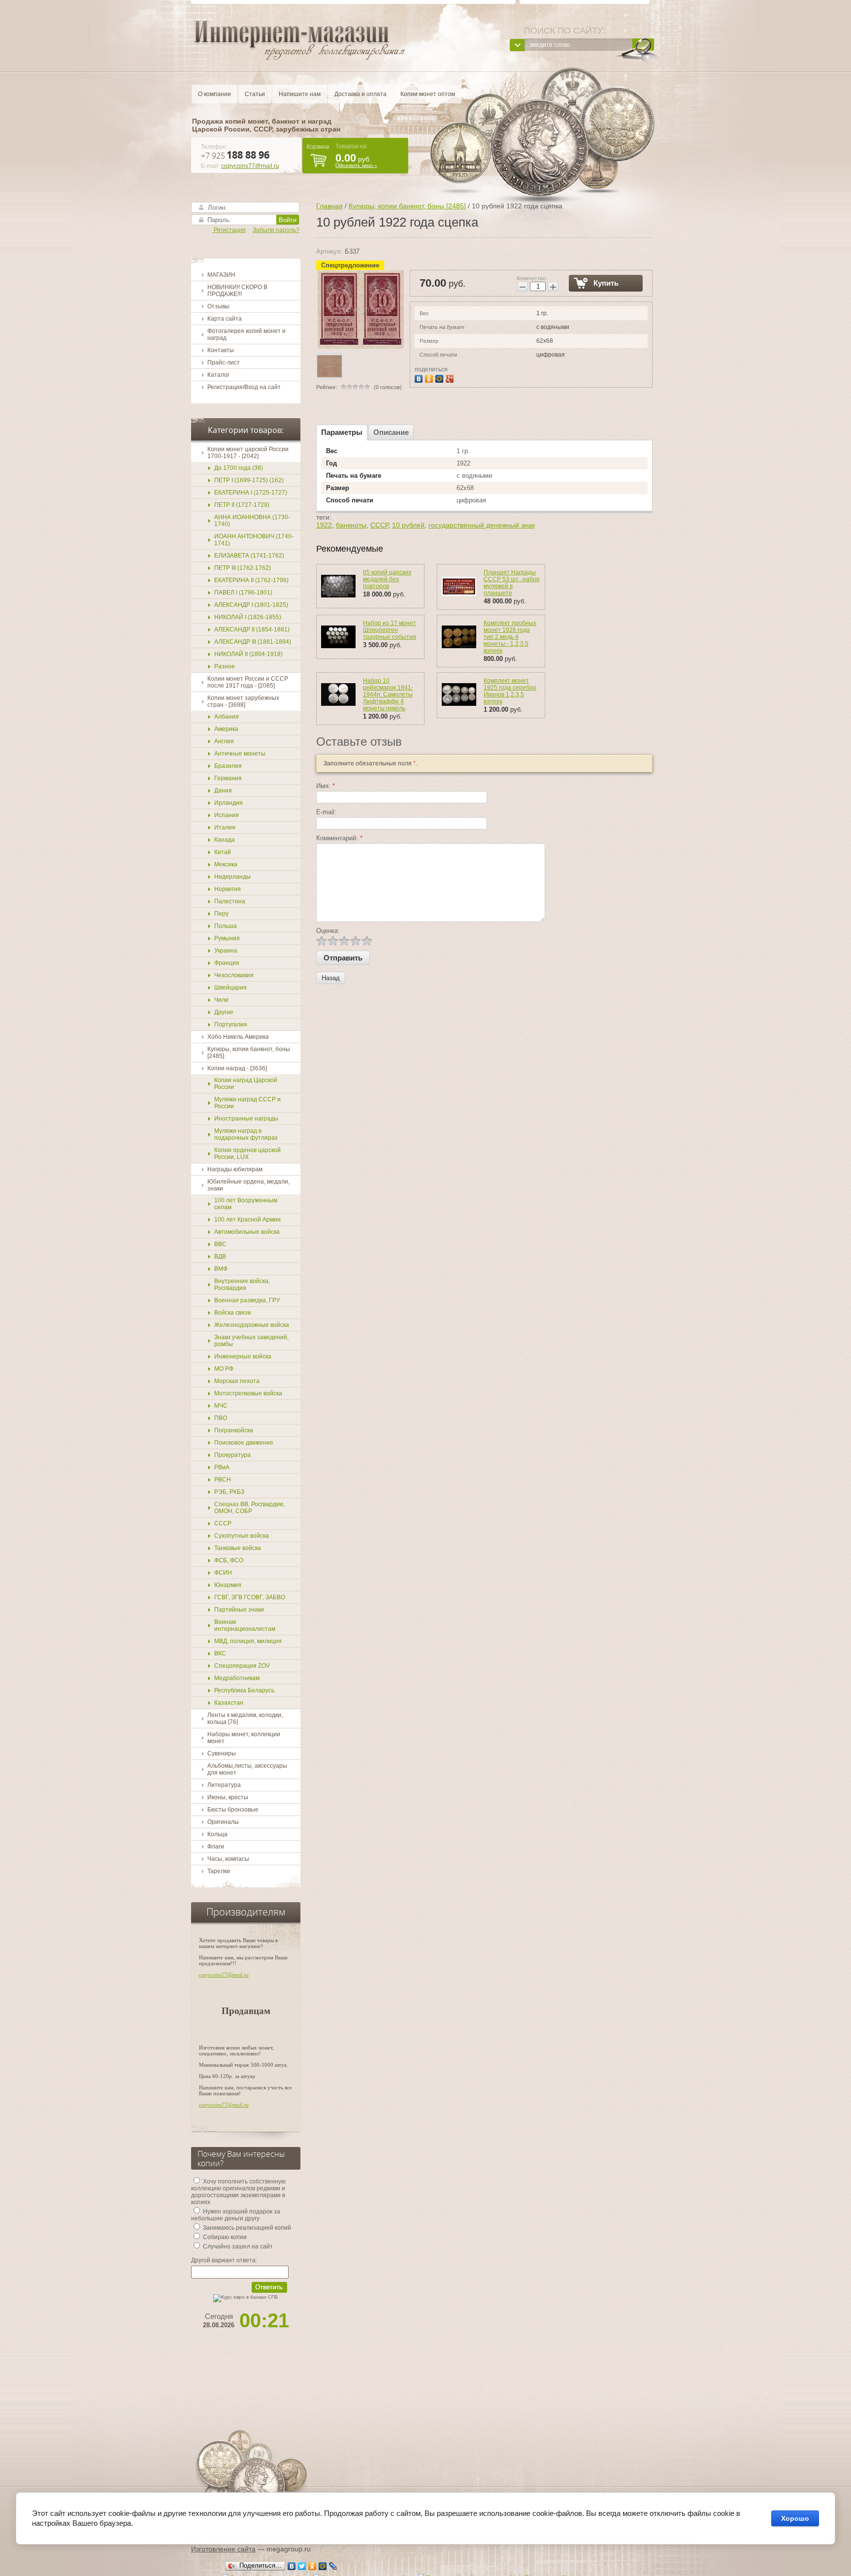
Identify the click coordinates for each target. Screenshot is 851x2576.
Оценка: (328, 931)
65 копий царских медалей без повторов (387, 579)
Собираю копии (224, 2237)
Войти (288, 220)
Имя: (326, 786)
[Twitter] (302, 2566)
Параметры (342, 432)
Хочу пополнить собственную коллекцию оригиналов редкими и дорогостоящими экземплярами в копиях (238, 2192)
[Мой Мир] (441, 378)
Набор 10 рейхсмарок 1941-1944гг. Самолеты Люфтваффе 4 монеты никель (388, 694)
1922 (324, 525)
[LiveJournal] (333, 2566)
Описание (391, 432)
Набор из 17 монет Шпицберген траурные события (390, 630)
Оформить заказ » (356, 165)
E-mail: (326, 812)
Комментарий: (339, 838)
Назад (331, 978)
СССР (379, 525)
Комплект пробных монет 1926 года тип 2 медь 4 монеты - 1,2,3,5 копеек (510, 637)
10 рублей (408, 525)
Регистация (229, 230)
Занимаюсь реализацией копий (246, 2228)
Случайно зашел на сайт (237, 2246)
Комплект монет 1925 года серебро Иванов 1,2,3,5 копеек (510, 691)
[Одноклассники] (430, 378)
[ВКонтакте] (420, 378)
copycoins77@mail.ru (250, 166)
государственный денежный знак (482, 525)
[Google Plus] (451, 378)
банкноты (351, 525)
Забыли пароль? (276, 230)
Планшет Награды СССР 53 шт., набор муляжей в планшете (512, 583)
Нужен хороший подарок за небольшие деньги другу (236, 2215)
